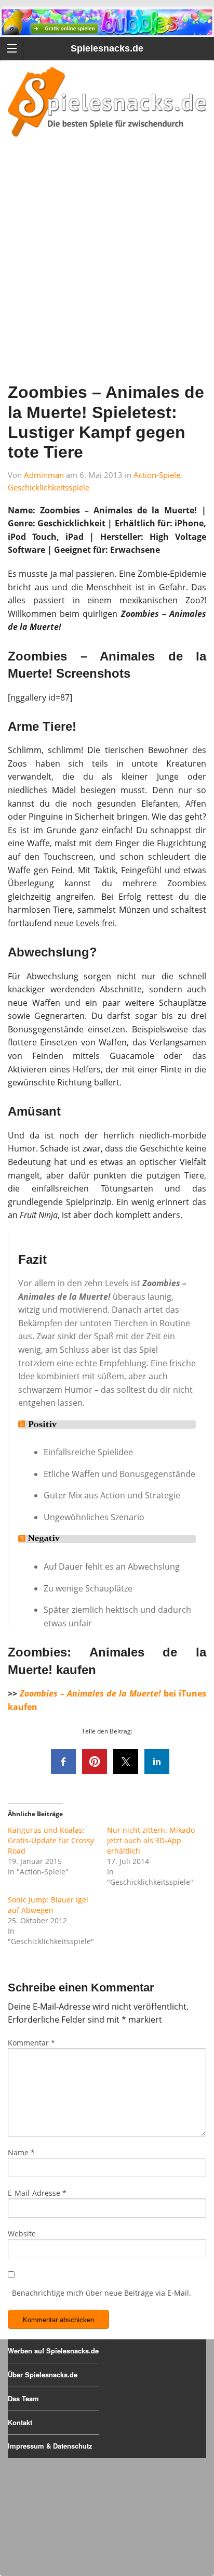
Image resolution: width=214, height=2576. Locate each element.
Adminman (44, 475)
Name (21, 2152)
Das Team (23, 2398)
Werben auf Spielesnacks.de (53, 2351)
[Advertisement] (107, 274)
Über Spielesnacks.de (43, 2374)
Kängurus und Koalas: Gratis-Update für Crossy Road (51, 1840)
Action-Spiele (157, 475)
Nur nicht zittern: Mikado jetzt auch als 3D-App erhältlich (151, 1840)
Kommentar (31, 2043)
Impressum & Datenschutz (50, 2446)
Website (22, 2234)
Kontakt (20, 2422)
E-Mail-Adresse (37, 2193)
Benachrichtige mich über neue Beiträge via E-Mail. (102, 2293)
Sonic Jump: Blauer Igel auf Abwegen (48, 1905)
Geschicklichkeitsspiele (49, 487)
